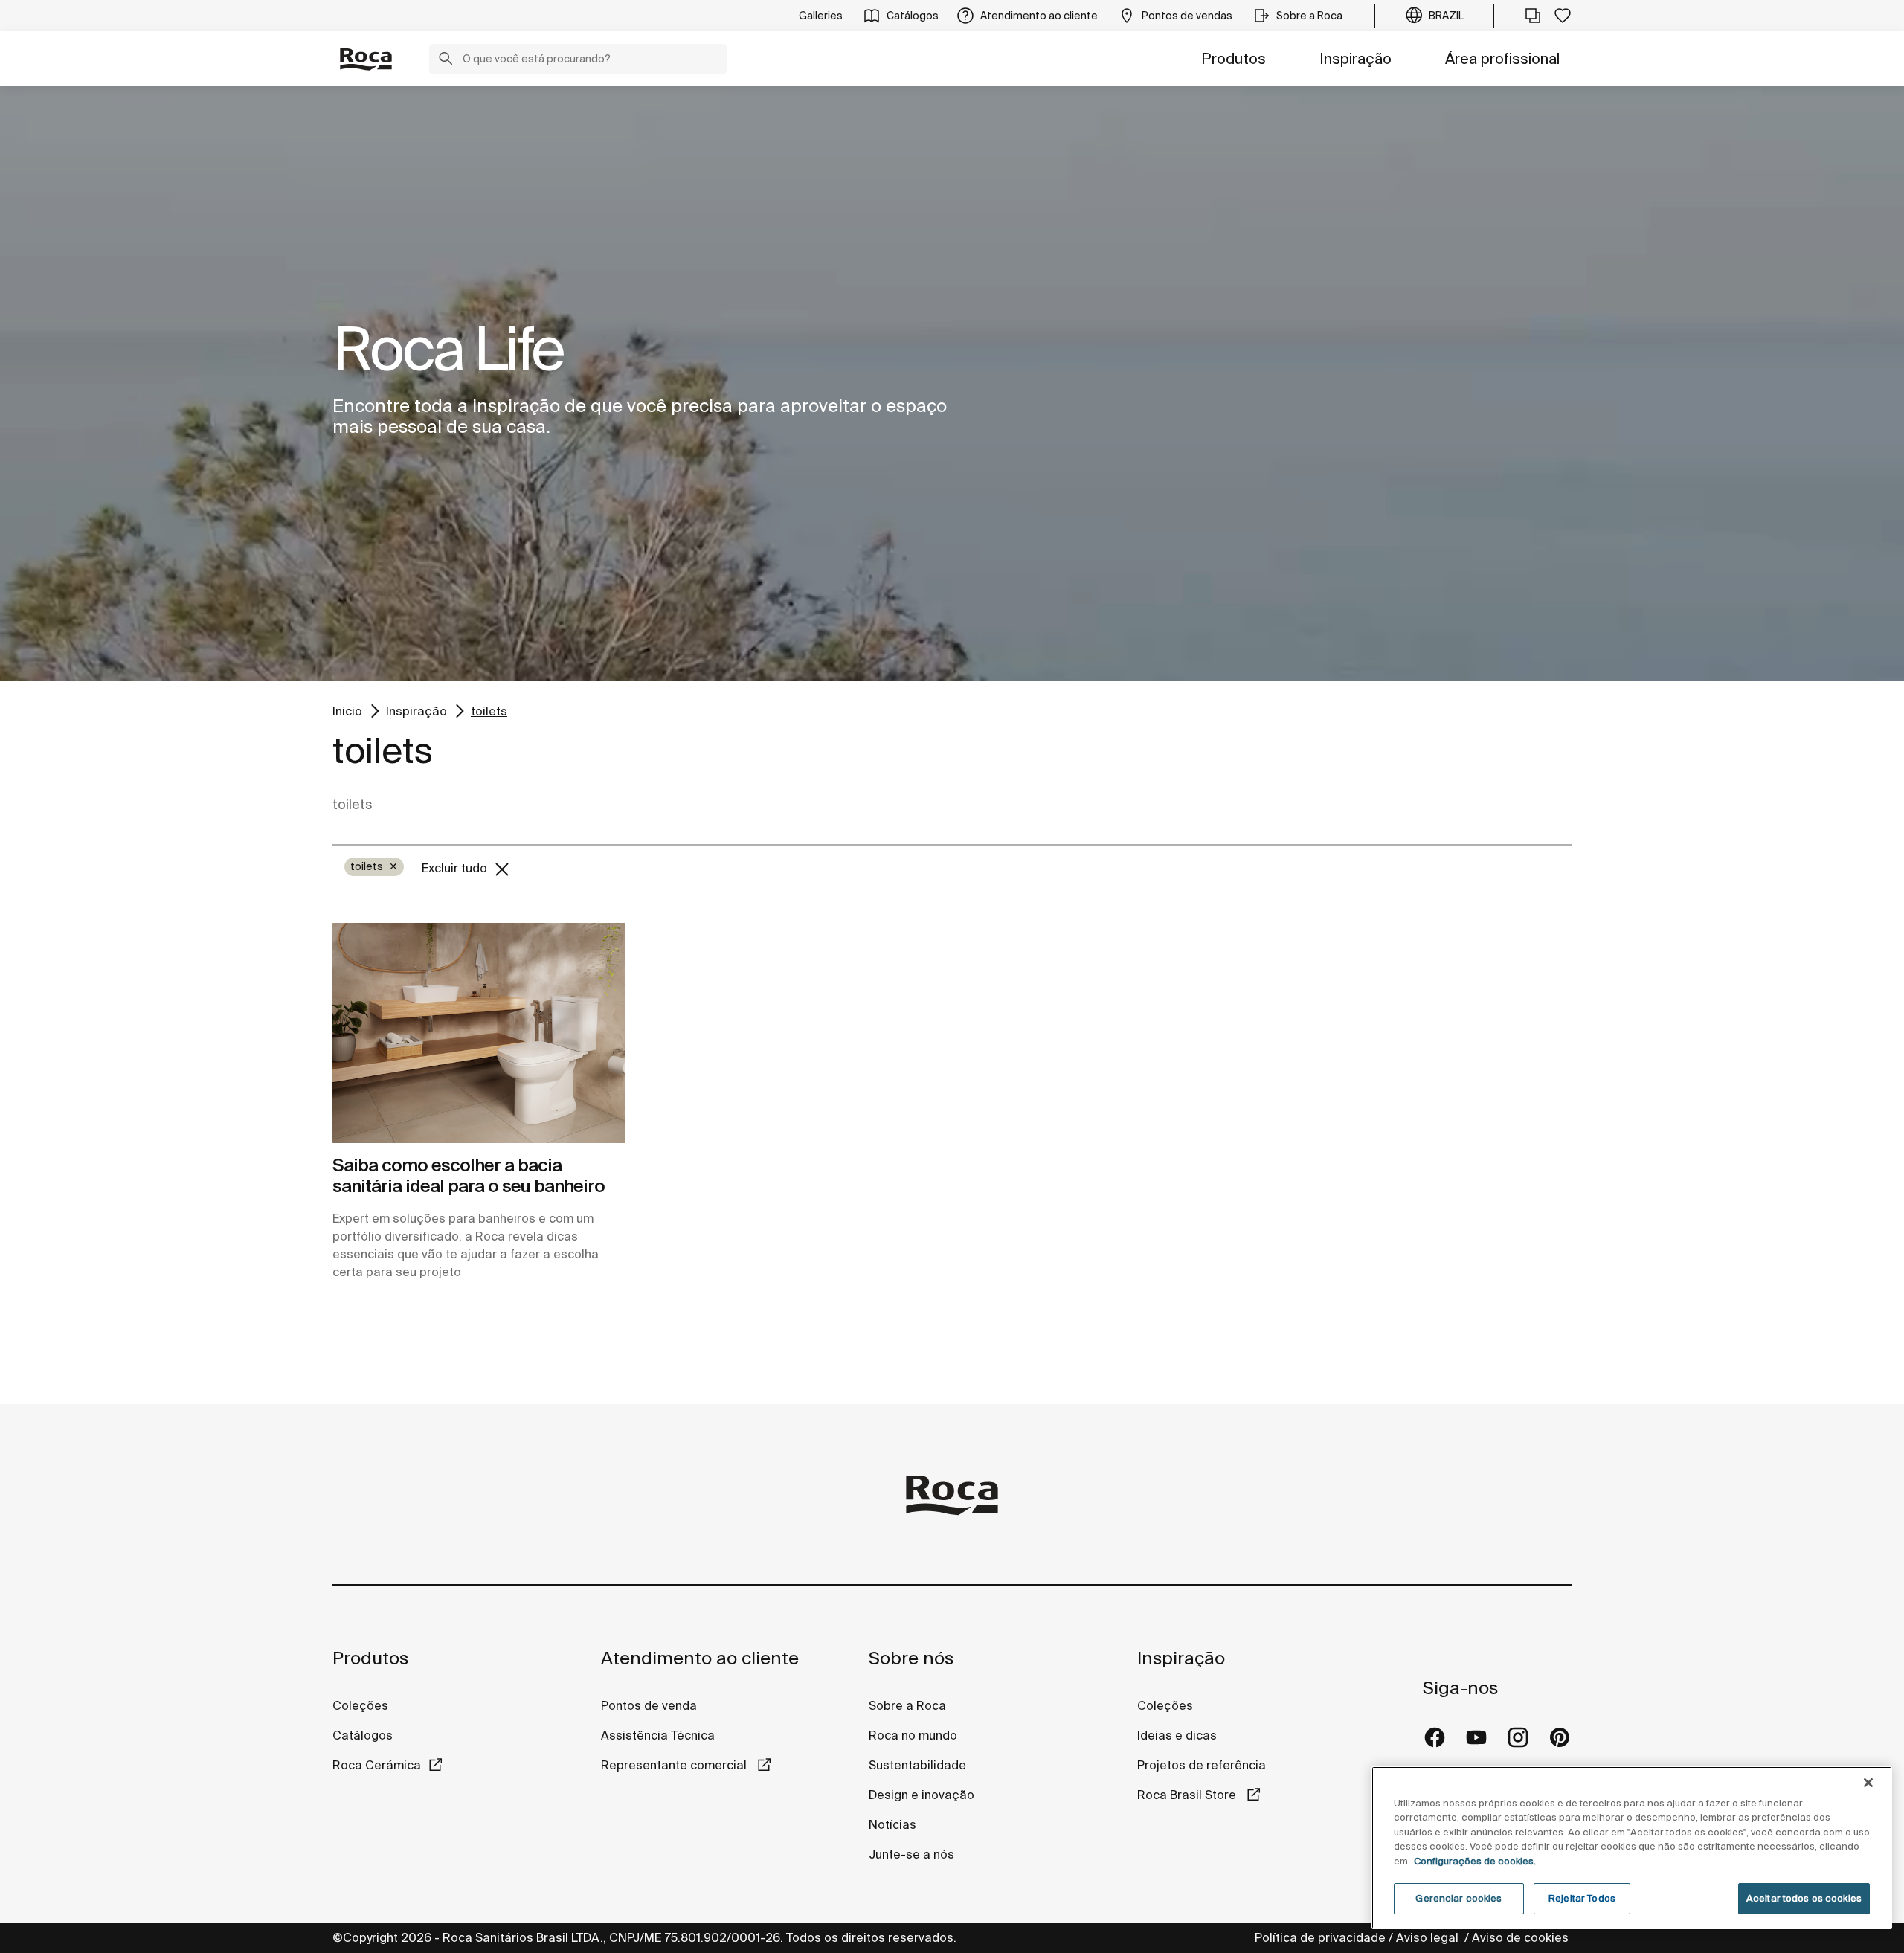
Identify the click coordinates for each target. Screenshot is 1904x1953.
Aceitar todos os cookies (1804, 1898)
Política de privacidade (1320, 1937)
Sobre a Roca (907, 1705)
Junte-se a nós (911, 1854)
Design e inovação (922, 1795)
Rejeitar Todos (1582, 1898)
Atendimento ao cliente (700, 1658)
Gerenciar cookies (1458, 1898)
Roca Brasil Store (1188, 1795)
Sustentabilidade (917, 1765)
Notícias (892, 1824)
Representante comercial (675, 1765)
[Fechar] (1868, 1783)
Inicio (347, 711)
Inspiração (1355, 58)
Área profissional (1502, 58)
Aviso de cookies (1522, 1937)
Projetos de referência (1202, 1765)
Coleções (360, 1705)
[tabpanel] (952, 384)
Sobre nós (911, 1658)
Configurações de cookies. (1475, 1861)
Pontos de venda (649, 1705)
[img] (479, 1033)
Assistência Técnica (658, 1735)
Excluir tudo (456, 868)
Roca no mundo (913, 1735)
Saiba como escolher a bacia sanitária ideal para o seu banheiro (469, 1176)
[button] (446, 60)
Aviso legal (1429, 1937)
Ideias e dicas (1177, 1735)
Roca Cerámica (377, 1765)
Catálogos (363, 1735)
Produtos (1234, 58)
